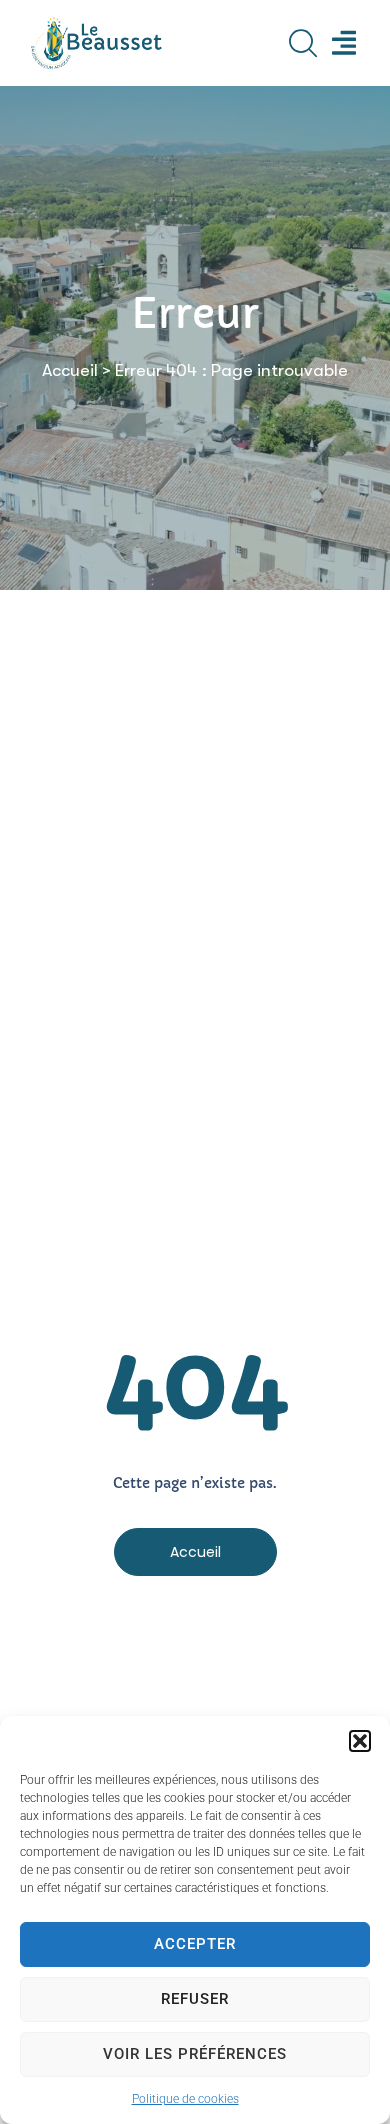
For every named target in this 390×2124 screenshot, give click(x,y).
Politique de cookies (185, 2099)
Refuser (195, 1999)
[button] (360, 1741)
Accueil (70, 370)
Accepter (195, 1944)
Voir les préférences (195, 2054)
